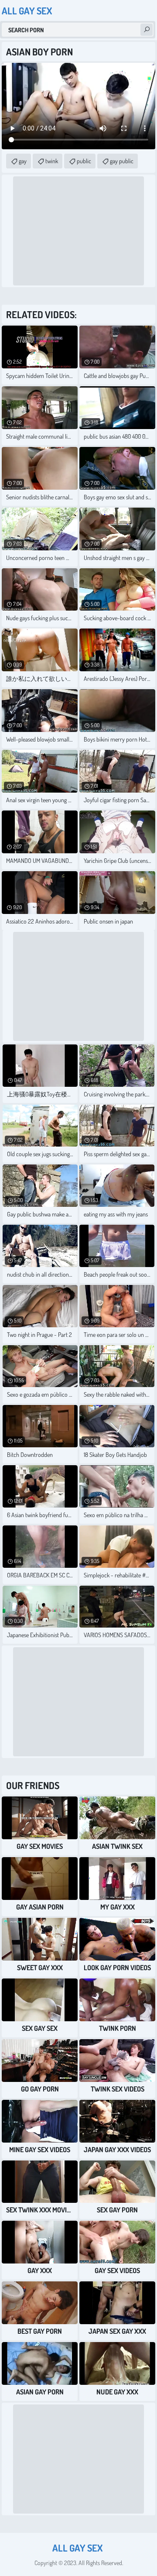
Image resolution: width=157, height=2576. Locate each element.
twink (52, 161)
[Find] (147, 30)
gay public (122, 161)
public (84, 161)
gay (23, 161)
